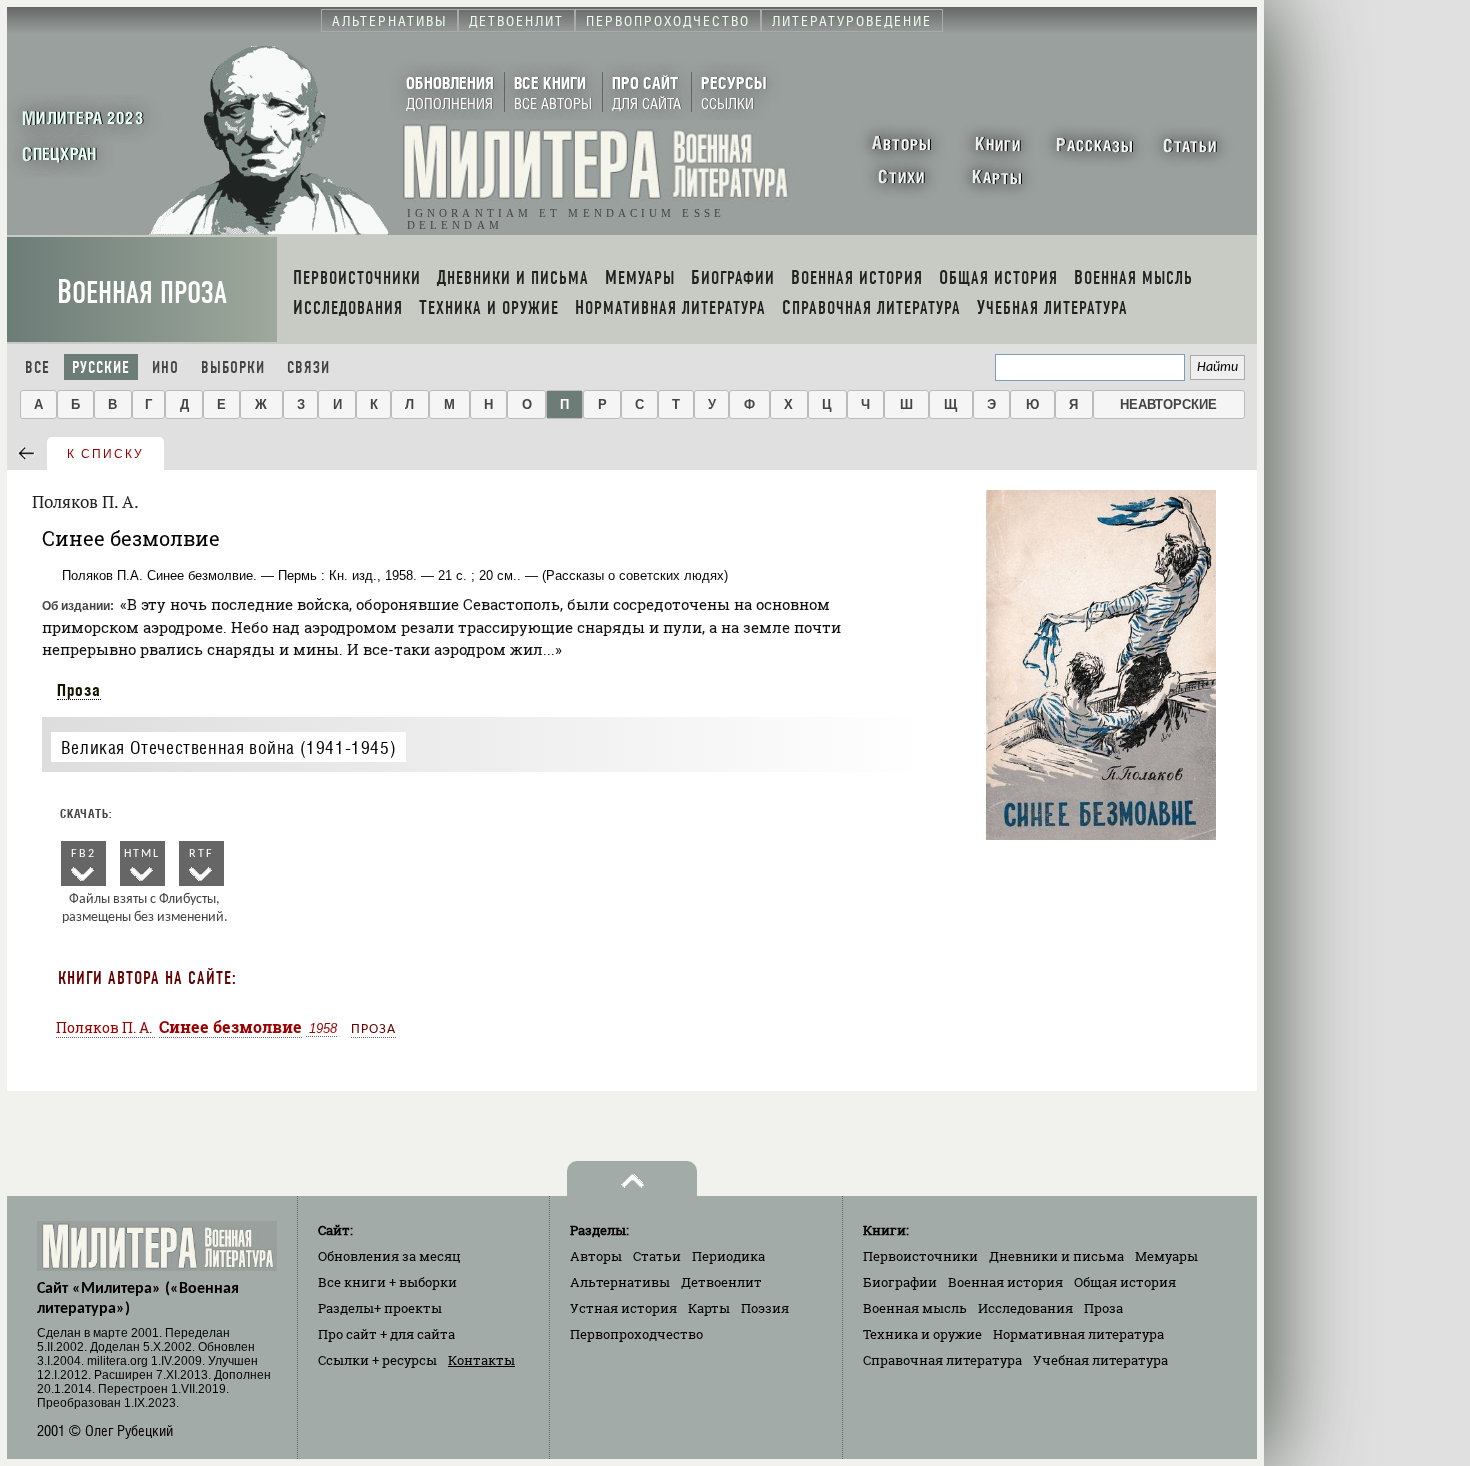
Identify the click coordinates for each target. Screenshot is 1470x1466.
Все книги (387, 1282)
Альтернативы (620, 1282)
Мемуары (1166, 1256)
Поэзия (765, 1308)
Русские (101, 367)
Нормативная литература (1078, 1334)
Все (37, 367)
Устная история (623, 1308)
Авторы (596, 1256)
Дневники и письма (1056, 1256)
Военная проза (142, 292)
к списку (105, 454)
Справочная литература (942, 1360)
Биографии (900, 1282)
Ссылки (377, 1360)
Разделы (380, 1308)
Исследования (1025, 1308)
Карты (709, 1308)
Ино (165, 367)
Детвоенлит (721, 1282)
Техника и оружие (922, 1334)
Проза (79, 690)
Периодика (728, 1256)
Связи (308, 367)
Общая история (1125, 1282)
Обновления (389, 1256)
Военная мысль (915, 1308)
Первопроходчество (636, 1334)
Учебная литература (1100, 1360)
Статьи (657, 1256)
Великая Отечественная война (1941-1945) (228, 747)
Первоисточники (920, 1256)
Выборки (233, 367)
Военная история (1005, 1282)
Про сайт (386, 1334)
